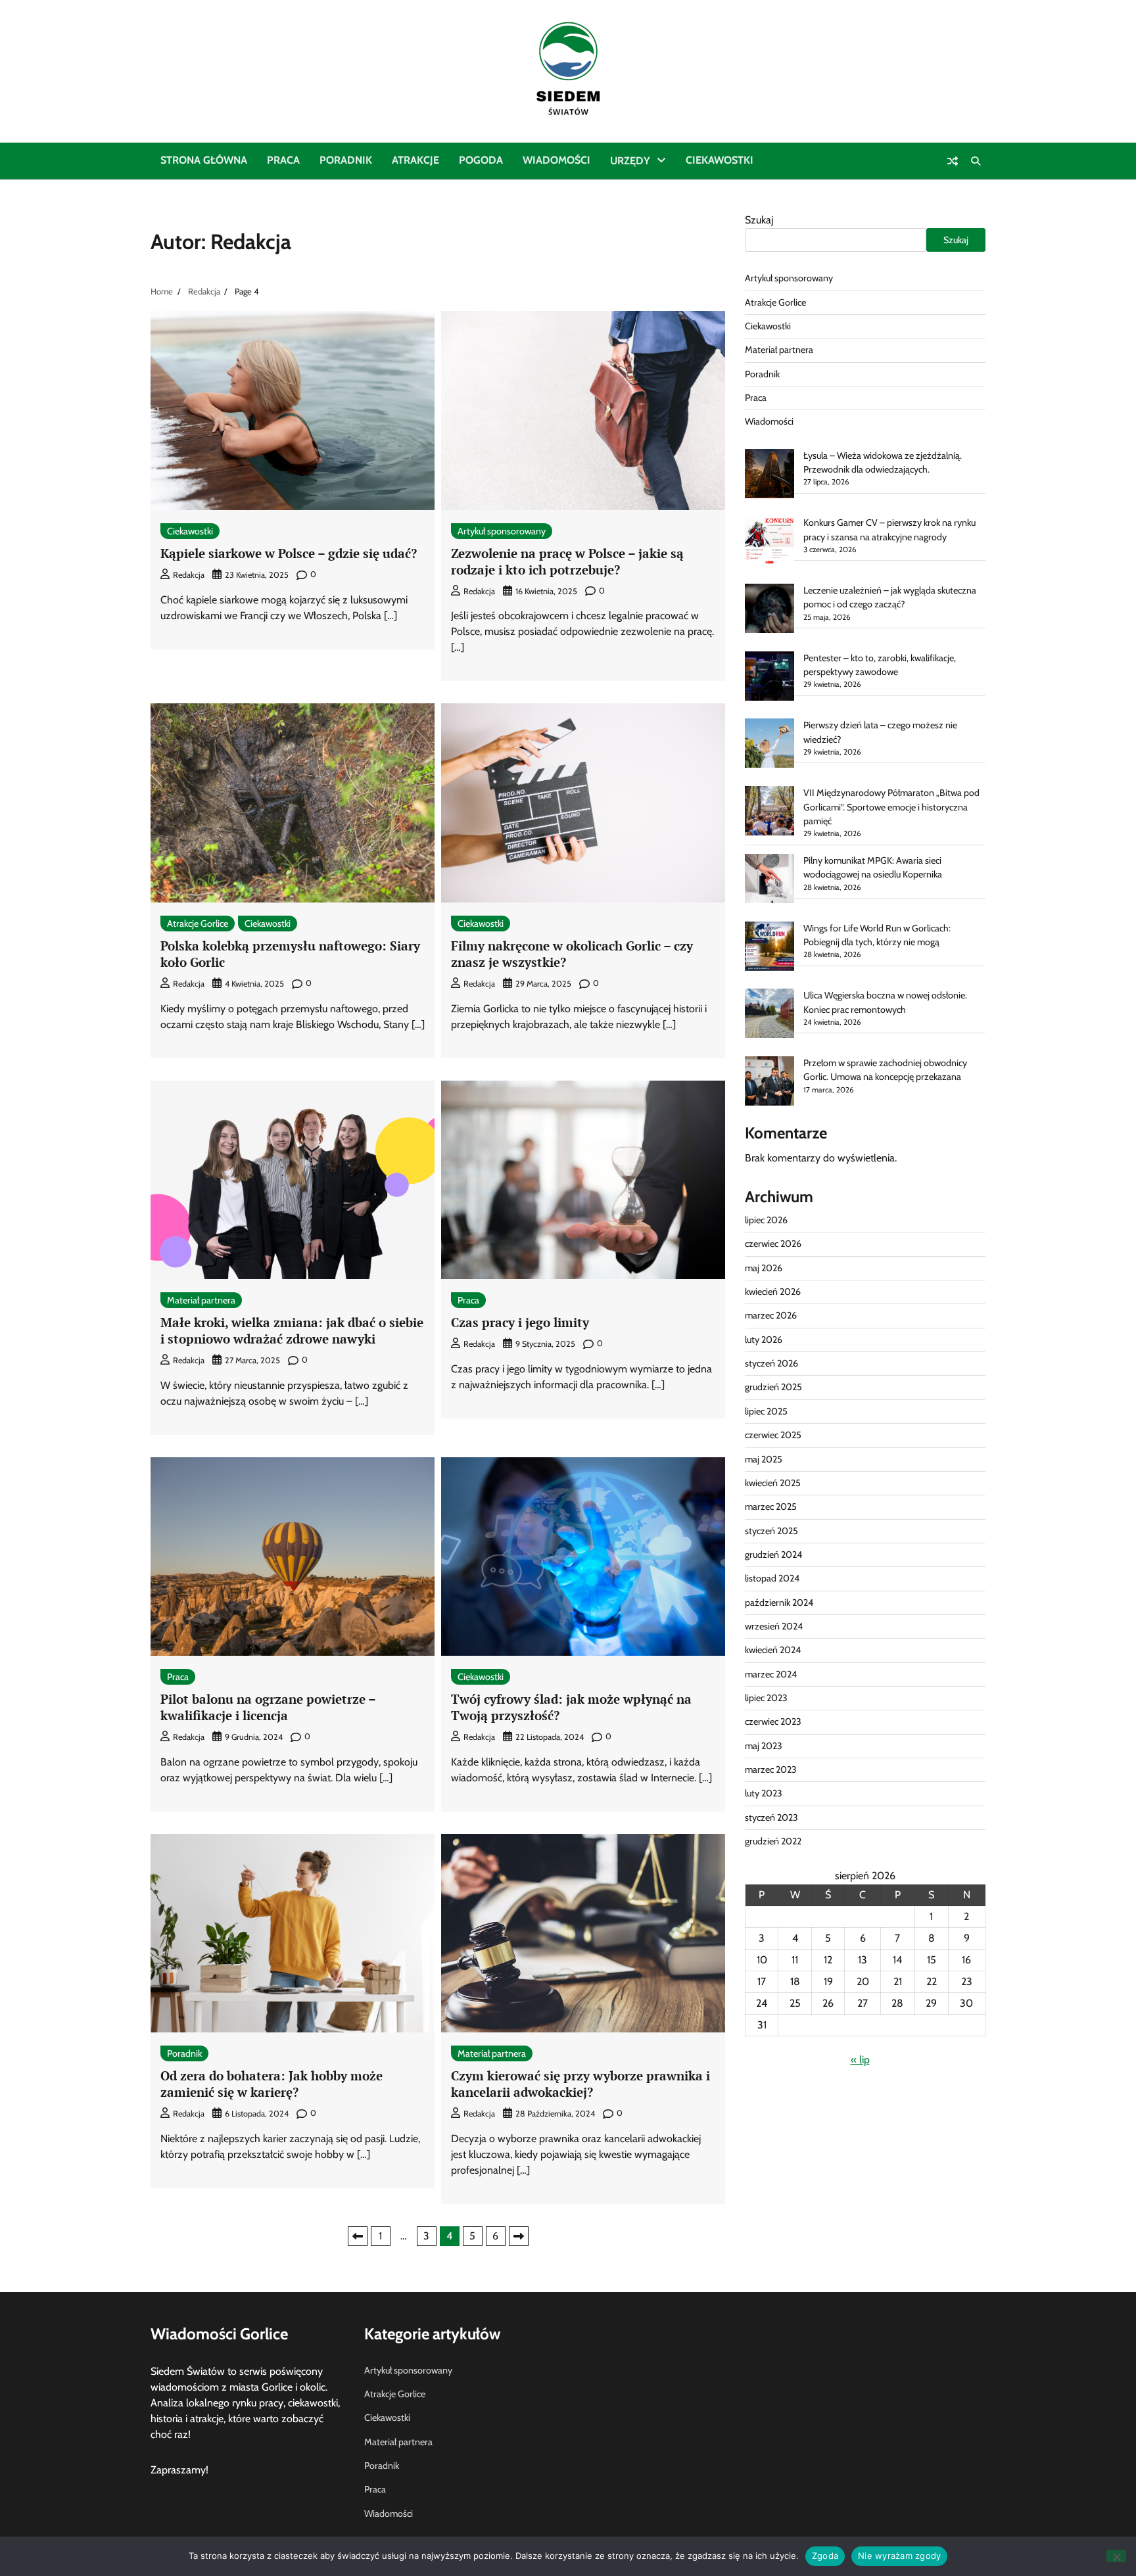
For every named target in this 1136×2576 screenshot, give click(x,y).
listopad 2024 (772, 1578)
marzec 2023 (771, 1769)
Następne (519, 2236)
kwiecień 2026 (773, 1292)
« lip (860, 2060)
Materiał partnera (201, 1300)
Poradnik (346, 160)
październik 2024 (779, 1603)
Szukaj (759, 220)
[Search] (976, 161)
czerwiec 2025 (773, 1435)
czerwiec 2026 (773, 1244)
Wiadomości (556, 160)
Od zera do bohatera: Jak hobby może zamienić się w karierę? (272, 2084)
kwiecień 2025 (773, 1483)
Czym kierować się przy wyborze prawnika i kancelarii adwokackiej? (580, 2084)
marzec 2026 (771, 1315)
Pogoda (481, 160)
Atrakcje (415, 160)
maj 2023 (764, 1746)
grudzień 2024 (773, 1555)
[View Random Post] (953, 161)
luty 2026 (764, 1340)
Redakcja (189, 575)
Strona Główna (204, 160)
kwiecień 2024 (773, 1650)
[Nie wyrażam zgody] (1116, 2556)
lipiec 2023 (766, 1698)
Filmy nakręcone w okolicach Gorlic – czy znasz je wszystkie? (572, 954)
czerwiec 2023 (773, 1721)
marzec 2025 (771, 1507)
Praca (283, 160)
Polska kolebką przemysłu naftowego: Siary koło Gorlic (290, 954)
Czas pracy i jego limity (520, 1322)
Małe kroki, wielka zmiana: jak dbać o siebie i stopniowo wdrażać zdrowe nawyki (292, 1330)
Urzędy (630, 161)
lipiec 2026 (766, 1220)
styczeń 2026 (771, 1363)
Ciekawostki (720, 160)
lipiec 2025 (766, 1411)
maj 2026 (764, 1268)
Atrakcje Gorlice (198, 924)
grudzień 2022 (773, 1841)
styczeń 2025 (771, 1531)
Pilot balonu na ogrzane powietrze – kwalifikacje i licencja (268, 1707)
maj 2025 (764, 1459)
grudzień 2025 (773, 1387)
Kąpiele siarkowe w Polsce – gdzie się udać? (289, 553)
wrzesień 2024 (774, 1626)
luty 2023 (764, 1793)
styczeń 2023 (771, 1817)
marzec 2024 (771, 1674)
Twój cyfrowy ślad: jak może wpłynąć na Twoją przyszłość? (571, 1707)
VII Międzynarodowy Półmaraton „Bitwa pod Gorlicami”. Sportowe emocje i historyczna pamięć (891, 807)
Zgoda (825, 2556)
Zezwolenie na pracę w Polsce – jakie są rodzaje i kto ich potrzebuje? (567, 561)
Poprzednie (358, 2236)
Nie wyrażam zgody (899, 2556)
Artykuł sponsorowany (502, 531)
